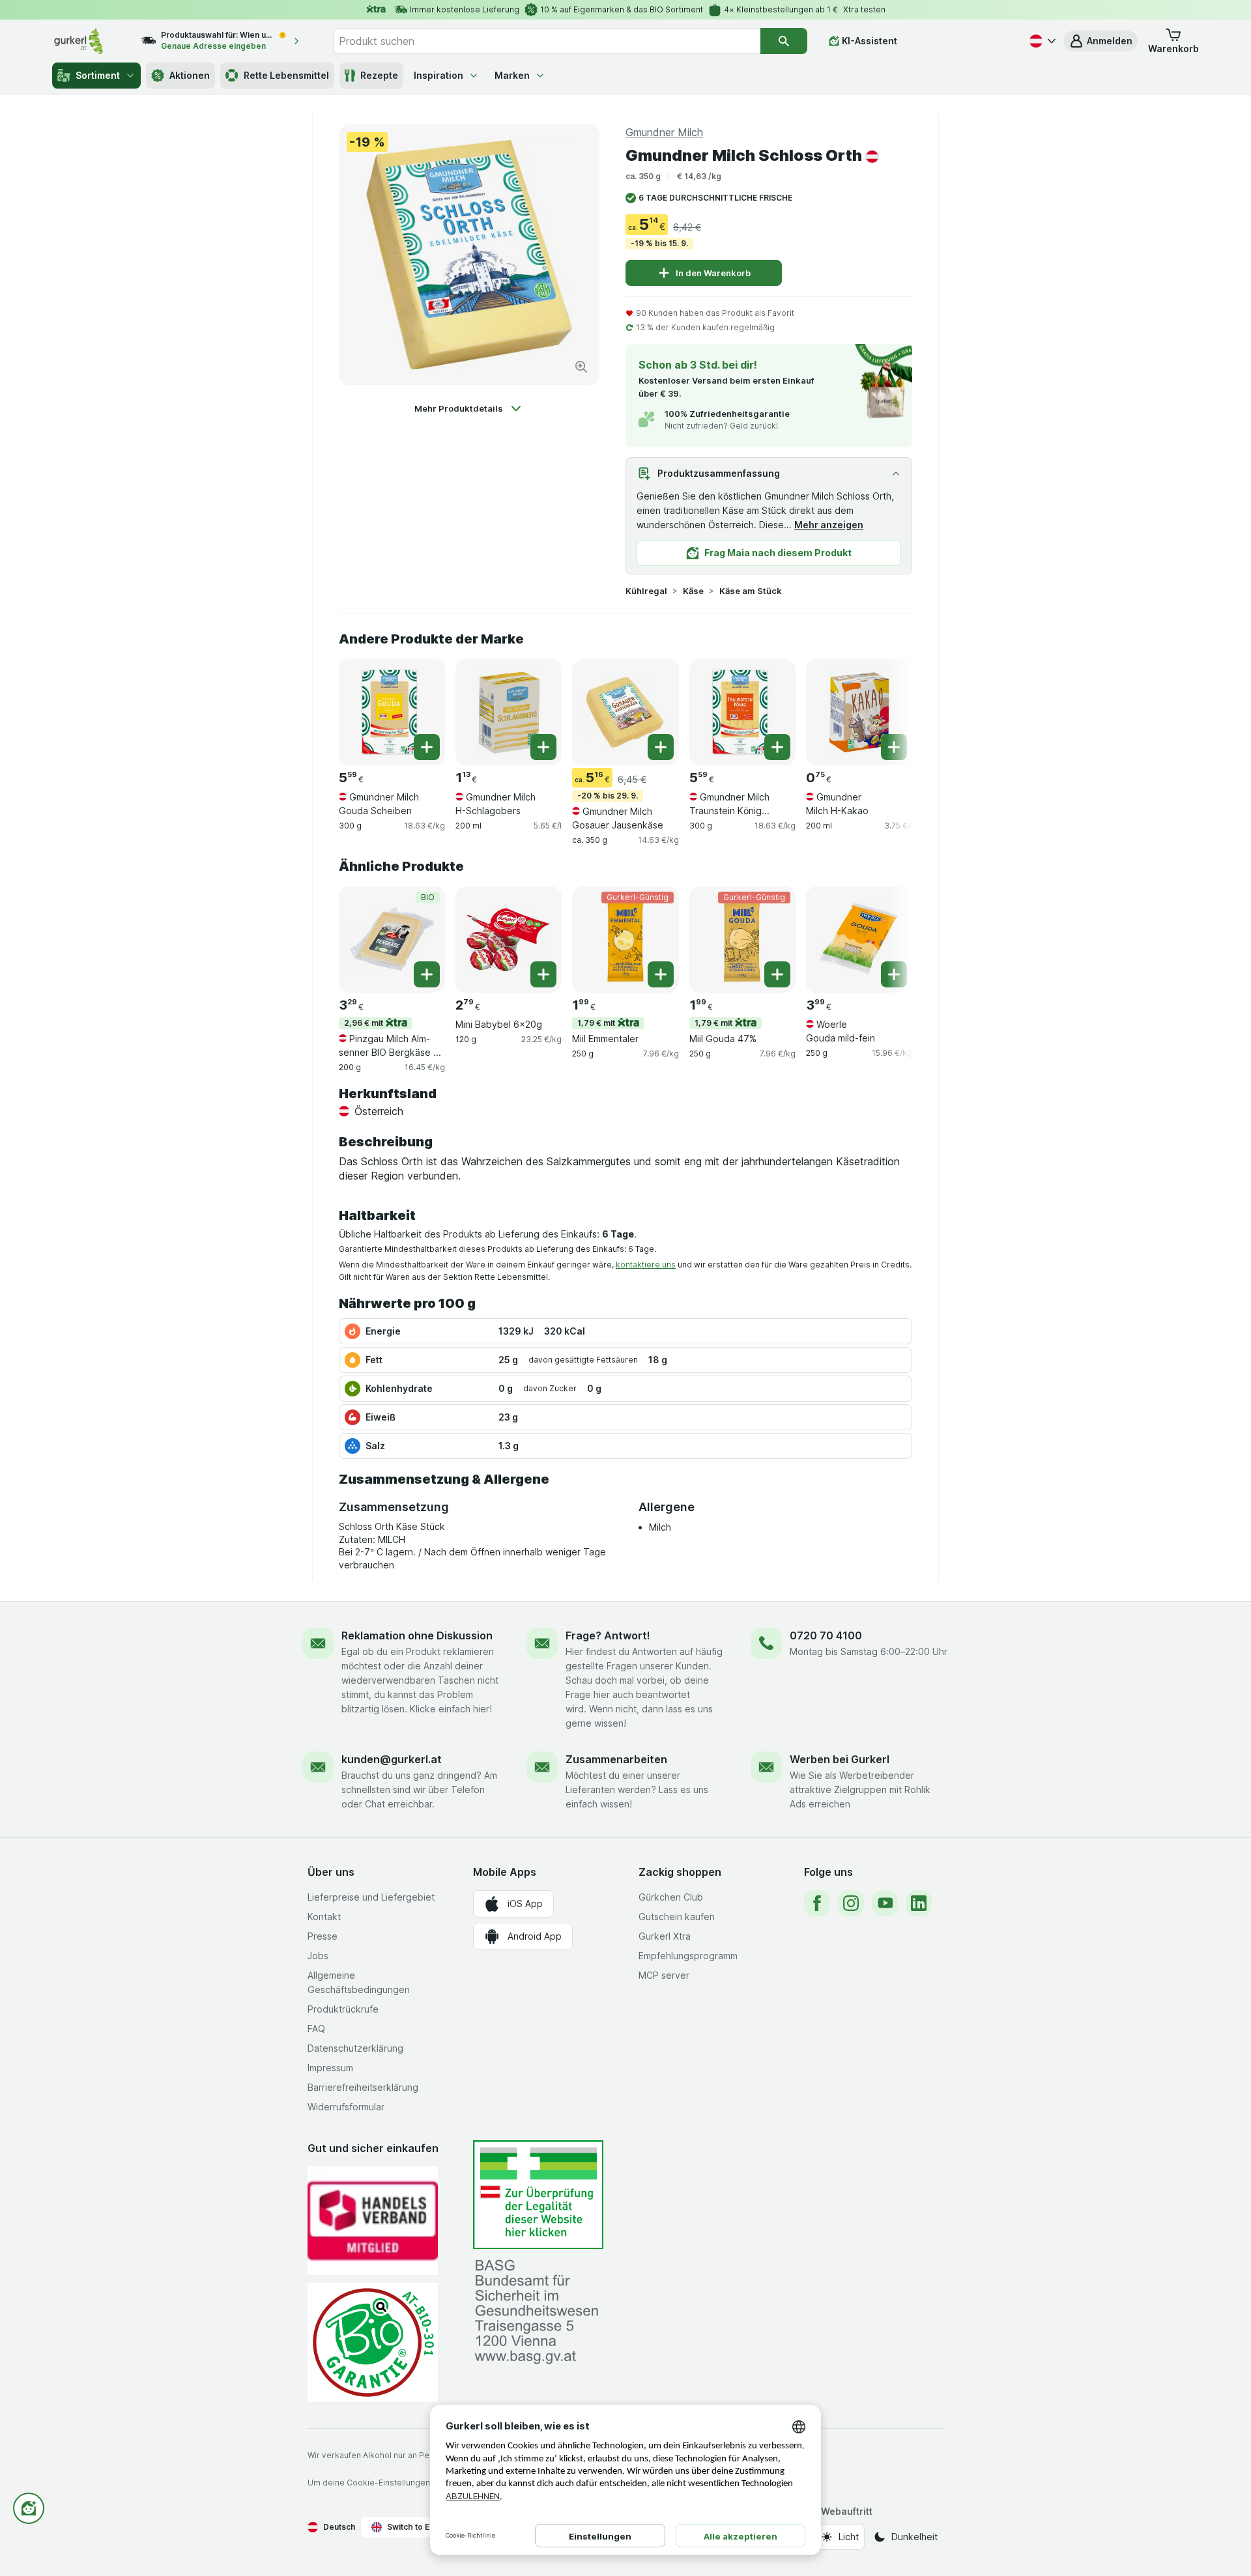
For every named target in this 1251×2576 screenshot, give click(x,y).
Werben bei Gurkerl (840, 1759)
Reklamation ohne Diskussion (417, 1635)
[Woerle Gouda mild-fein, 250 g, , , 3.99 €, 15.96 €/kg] (859, 940)
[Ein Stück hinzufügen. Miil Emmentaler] (661, 974)
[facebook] (817, 1903)
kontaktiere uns (646, 1265)
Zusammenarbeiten (616, 1759)
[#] (538, 2195)
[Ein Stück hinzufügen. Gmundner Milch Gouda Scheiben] (427, 747)
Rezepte (379, 75)
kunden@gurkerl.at (392, 1759)
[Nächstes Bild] (886, 711)
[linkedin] (919, 1903)
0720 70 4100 (826, 1635)
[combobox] (547, 41)
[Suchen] (784, 41)
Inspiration (439, 75)
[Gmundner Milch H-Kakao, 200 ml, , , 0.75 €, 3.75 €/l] (859, 712)
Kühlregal (646, 591)
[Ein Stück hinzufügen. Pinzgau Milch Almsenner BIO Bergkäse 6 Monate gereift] (427, 974)
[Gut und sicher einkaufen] (373, 2342)
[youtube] (885, 1903)
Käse (693, 591)
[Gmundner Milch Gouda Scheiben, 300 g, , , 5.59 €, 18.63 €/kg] (392, 712)
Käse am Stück (751, 591)
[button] (1100, 41)
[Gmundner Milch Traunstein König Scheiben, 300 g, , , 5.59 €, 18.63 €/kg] (742, 712)
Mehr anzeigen (829, 525)
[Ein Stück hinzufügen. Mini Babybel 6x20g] (543, 974)
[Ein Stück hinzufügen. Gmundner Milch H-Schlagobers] (543, 747)
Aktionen (190, 75)
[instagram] (851, 1903)
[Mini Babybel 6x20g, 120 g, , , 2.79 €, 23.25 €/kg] (509, 940)
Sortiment (98, 75)
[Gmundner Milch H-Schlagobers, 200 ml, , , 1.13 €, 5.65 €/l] (509, 712)
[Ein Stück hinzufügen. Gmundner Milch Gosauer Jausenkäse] (661, 747)
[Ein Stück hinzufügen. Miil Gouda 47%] (777, 974)
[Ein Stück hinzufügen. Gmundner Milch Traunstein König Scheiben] (777, 747)
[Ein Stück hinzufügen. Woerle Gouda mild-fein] (894, 974)
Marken (512, 75)
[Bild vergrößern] (581, 367)
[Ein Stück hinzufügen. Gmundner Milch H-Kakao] (894, 747)
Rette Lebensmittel (286, 75)
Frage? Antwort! (608, 1635)
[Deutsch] (1041, 41)
